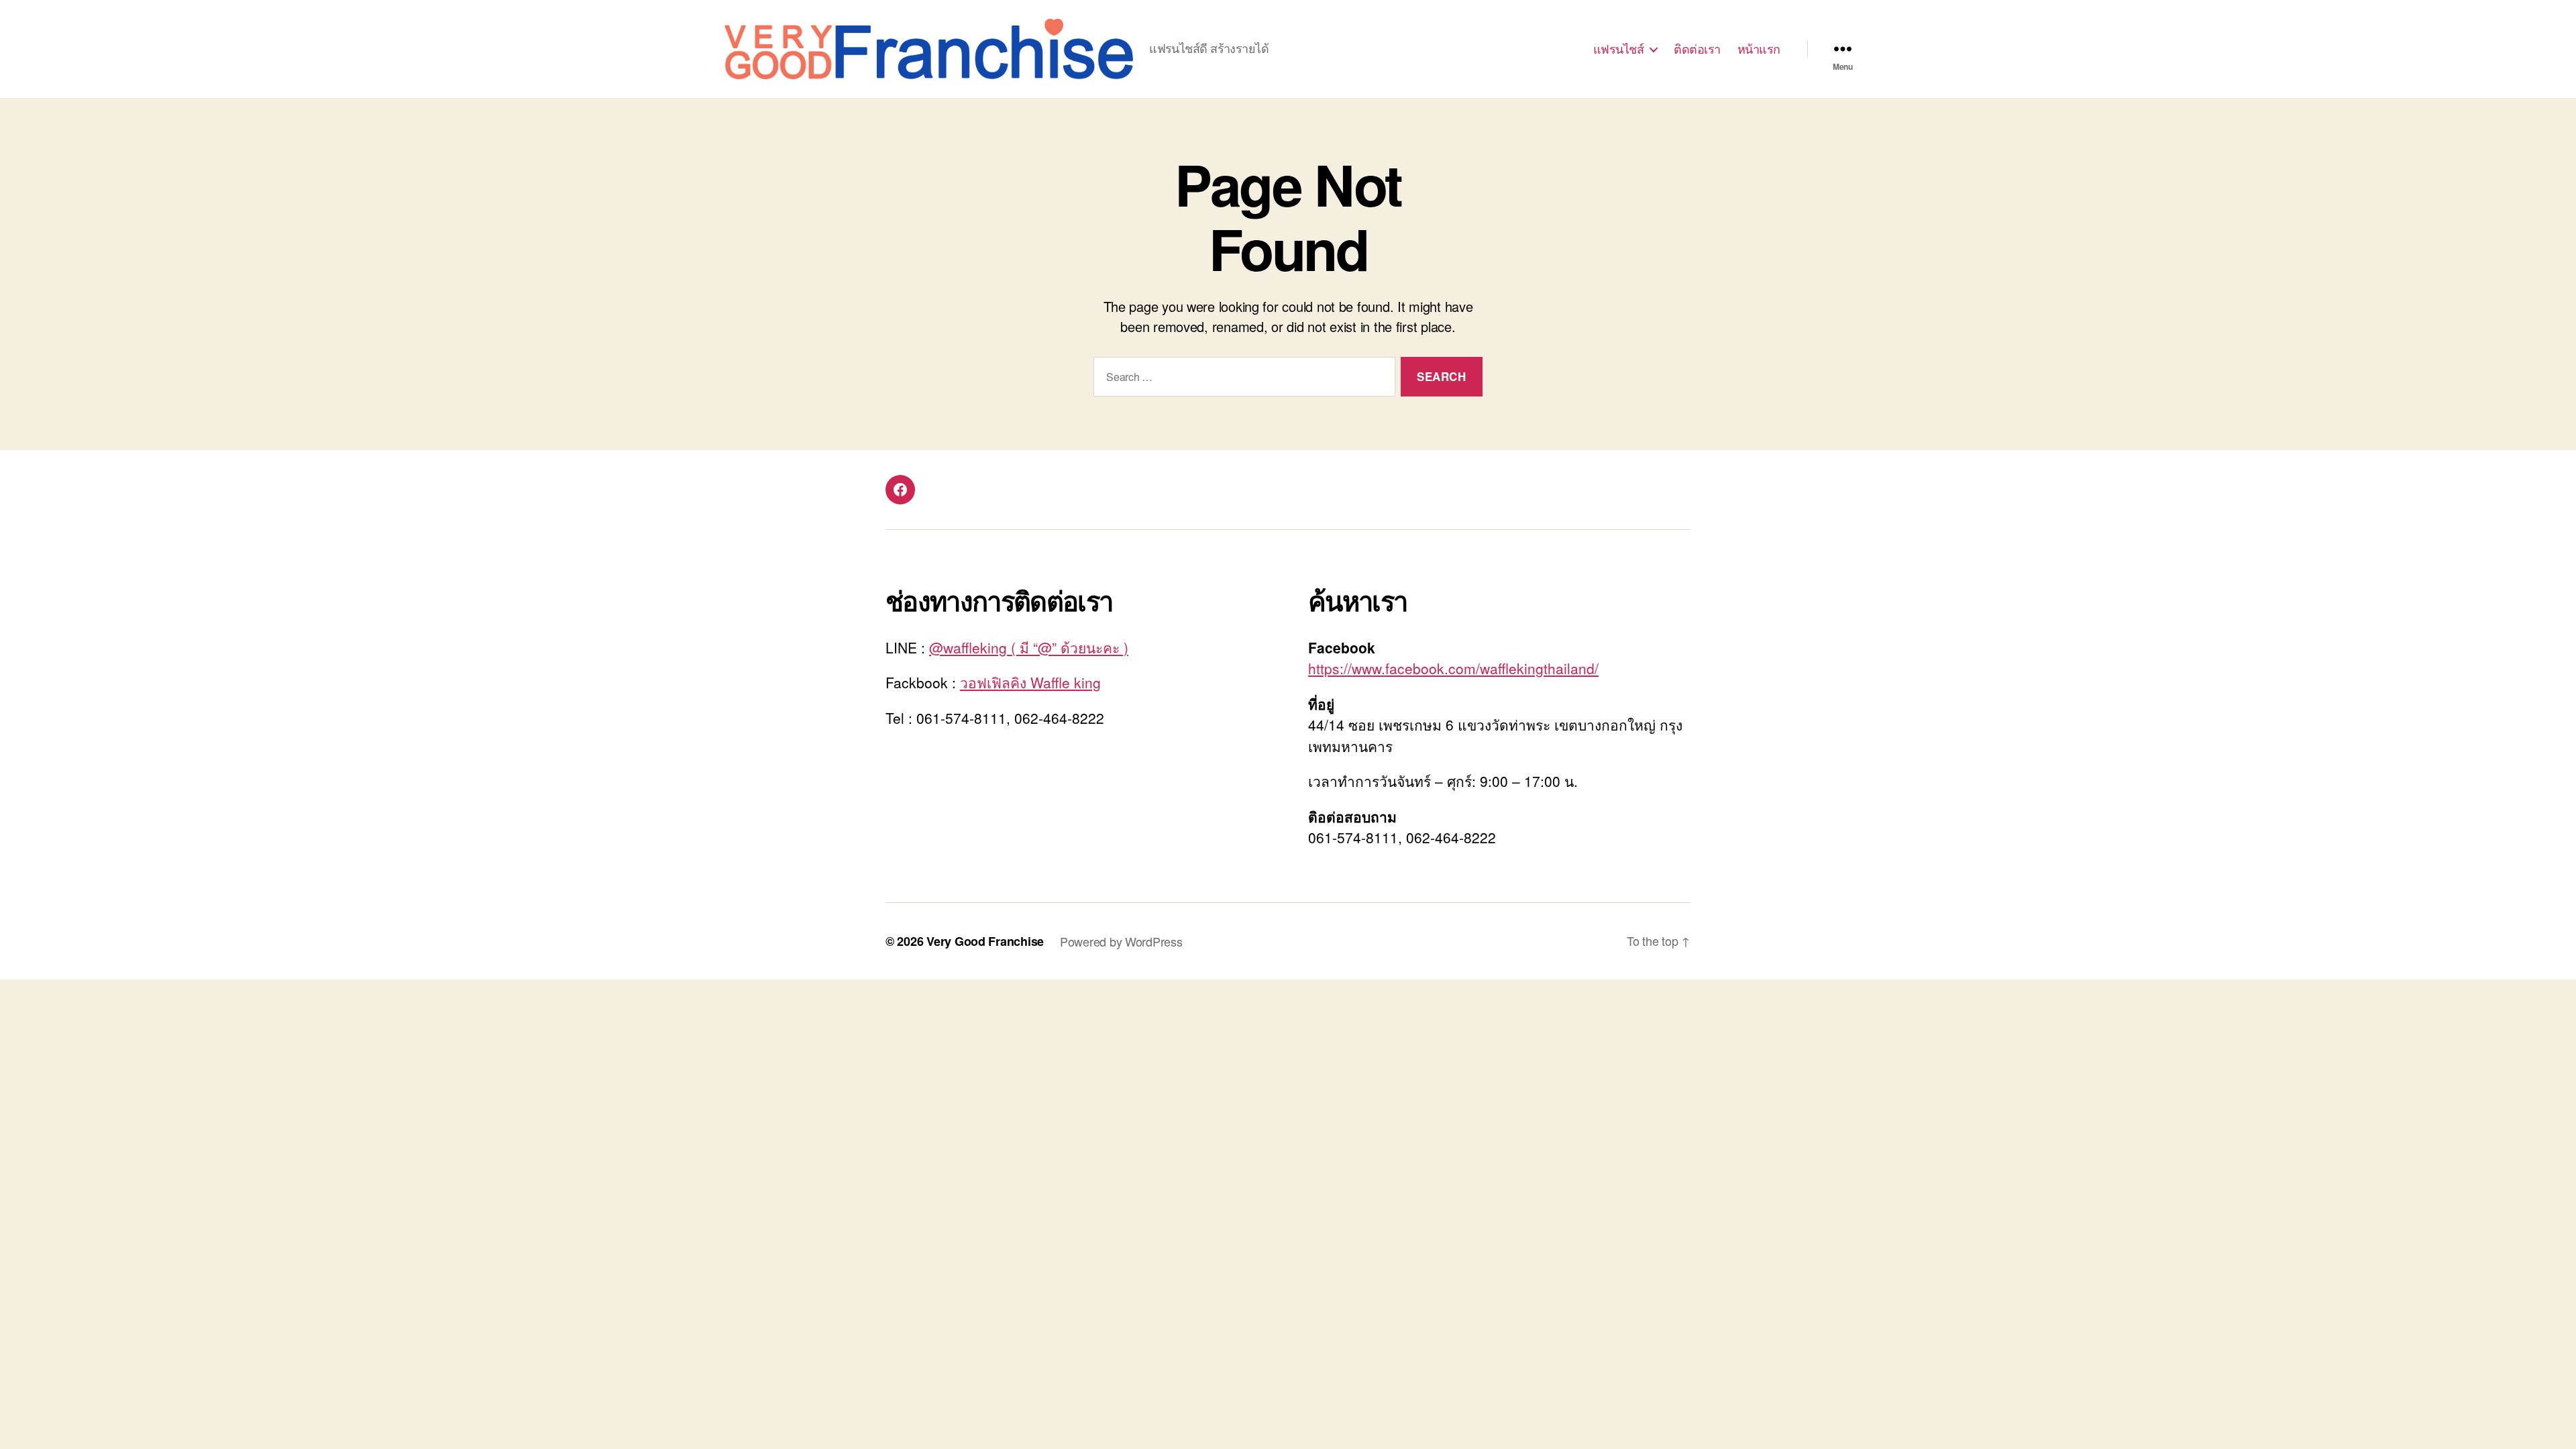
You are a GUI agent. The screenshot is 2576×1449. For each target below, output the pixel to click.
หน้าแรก (1759, 49)
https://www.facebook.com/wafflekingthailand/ (1453, 668)
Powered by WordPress (1121, 941)
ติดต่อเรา (1697, 49)
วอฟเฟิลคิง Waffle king (1030, 682)
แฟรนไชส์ (1619, 49)
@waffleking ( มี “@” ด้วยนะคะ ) (1029, 647)
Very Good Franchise (985, 941)
